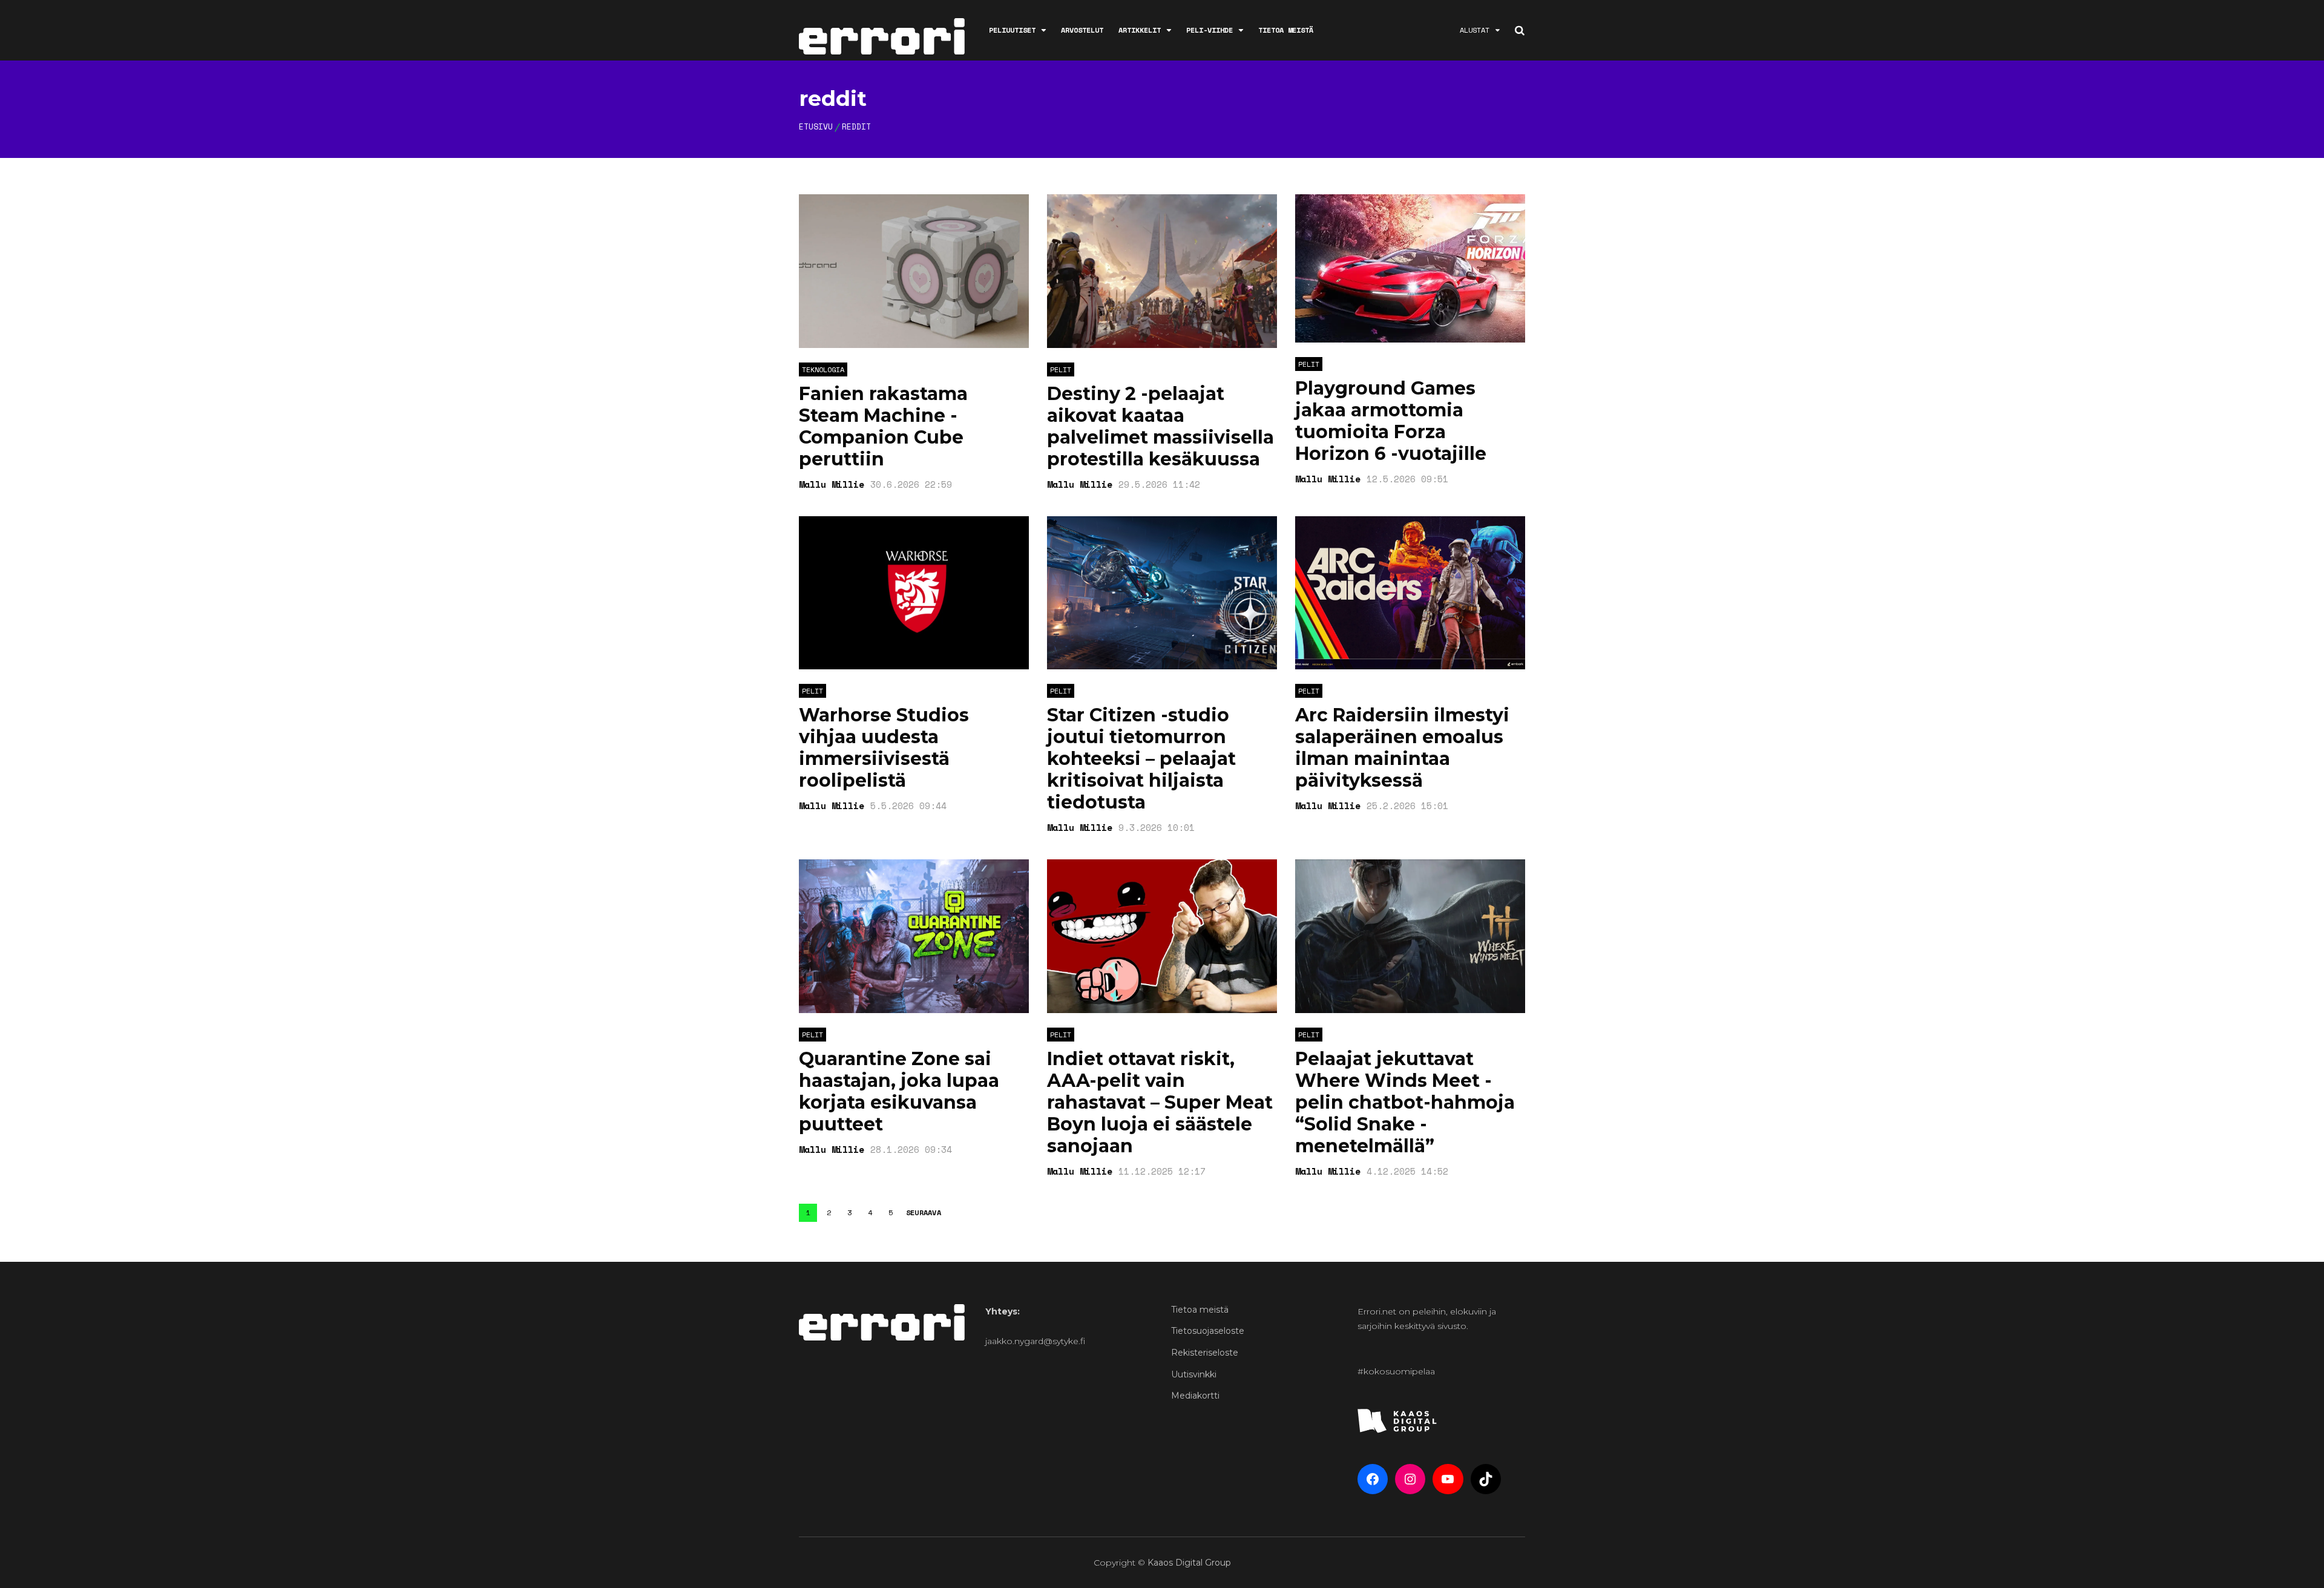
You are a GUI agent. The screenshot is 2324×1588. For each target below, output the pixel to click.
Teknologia (823, 369)
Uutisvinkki (1194, 1374)
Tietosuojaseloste (1208, 1331)
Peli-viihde (1210, 30)
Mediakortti (1195, 1396)
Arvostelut (1082, 30)
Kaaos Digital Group (1189, 1563)
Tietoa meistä (1286, 30)
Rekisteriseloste (1205, 1353)
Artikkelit (1140, 30)
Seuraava (924, 1213)
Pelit (1061, 369)
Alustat (1475, 30)
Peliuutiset (1012, 30)
